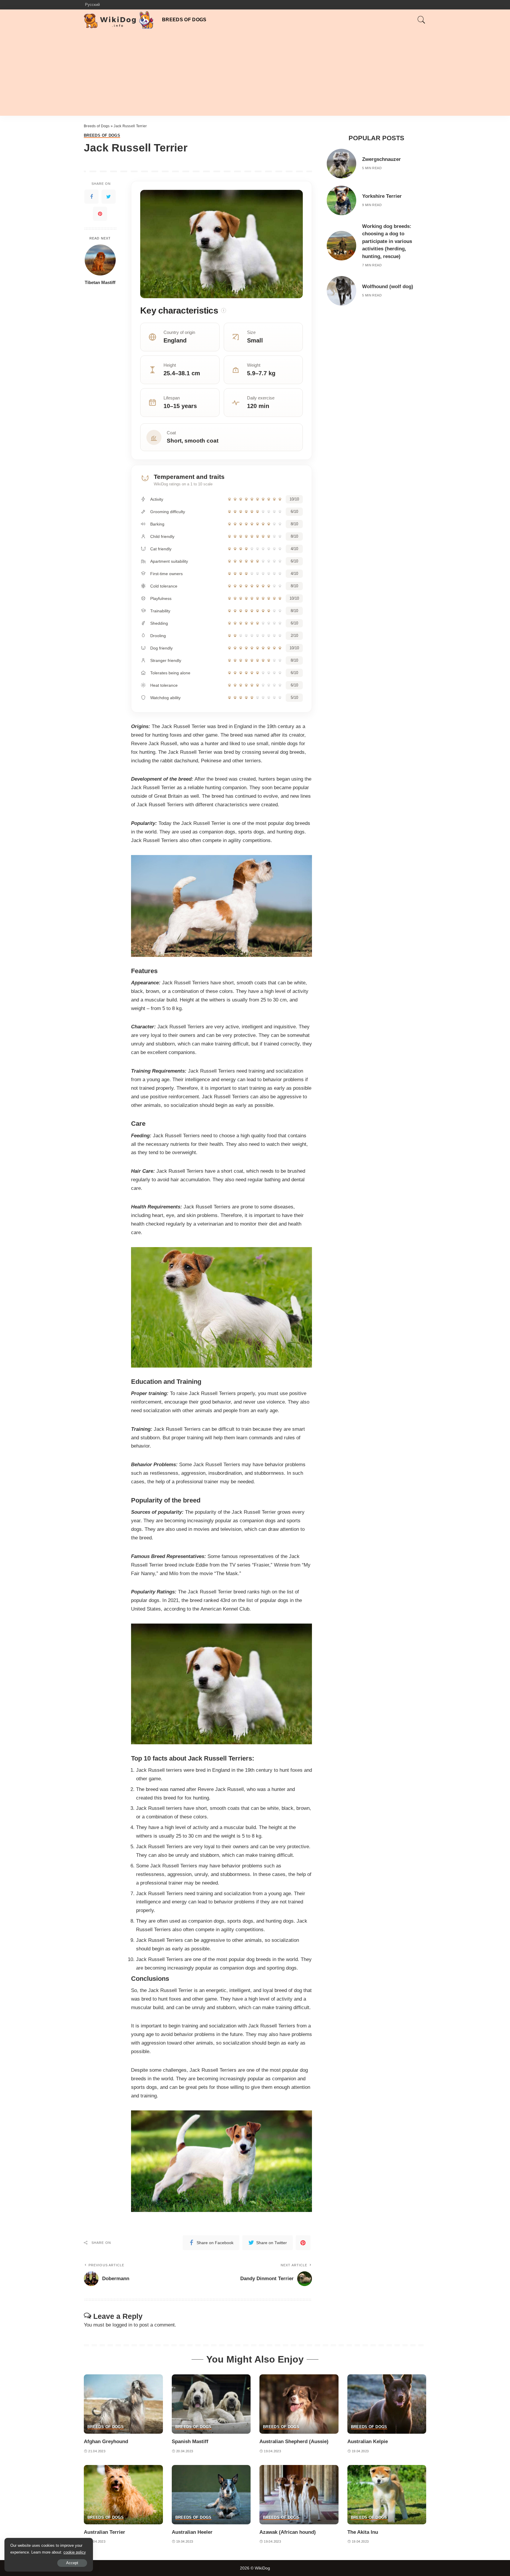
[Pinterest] (100, 213)
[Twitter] (109, 196)
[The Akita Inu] (387, 2495)
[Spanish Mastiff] (211, 2404)
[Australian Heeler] (211, 2495)
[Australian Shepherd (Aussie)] (299, 2404)
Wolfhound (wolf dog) (388, 287)
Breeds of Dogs (97, 126)
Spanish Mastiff (190, 2442)
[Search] (421, 20)
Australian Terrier (104, 2532)
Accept (72, 2563)
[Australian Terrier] (123, 2495)
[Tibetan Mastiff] (100, 260)
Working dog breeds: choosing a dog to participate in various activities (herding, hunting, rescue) (387, 241)
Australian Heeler (192, 2532)
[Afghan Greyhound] (123, 2404)
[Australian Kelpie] (387, 2404)
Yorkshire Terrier (382, 196)
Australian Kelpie (368, 2442)
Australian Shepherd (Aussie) (294, 2442)
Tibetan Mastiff (100, 282)
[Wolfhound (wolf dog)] (341, 291)
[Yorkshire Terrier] (341, 200)
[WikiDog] (118, 20)
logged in (122, 2325)
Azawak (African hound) (288, 2532)
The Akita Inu (363, 2532)
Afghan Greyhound (106, 2442)
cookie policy (75, 2552)
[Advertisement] (255, 74)
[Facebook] (91, 196)
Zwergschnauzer (381, 159)
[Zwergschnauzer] (341, 164)
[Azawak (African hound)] (299, 2495)
